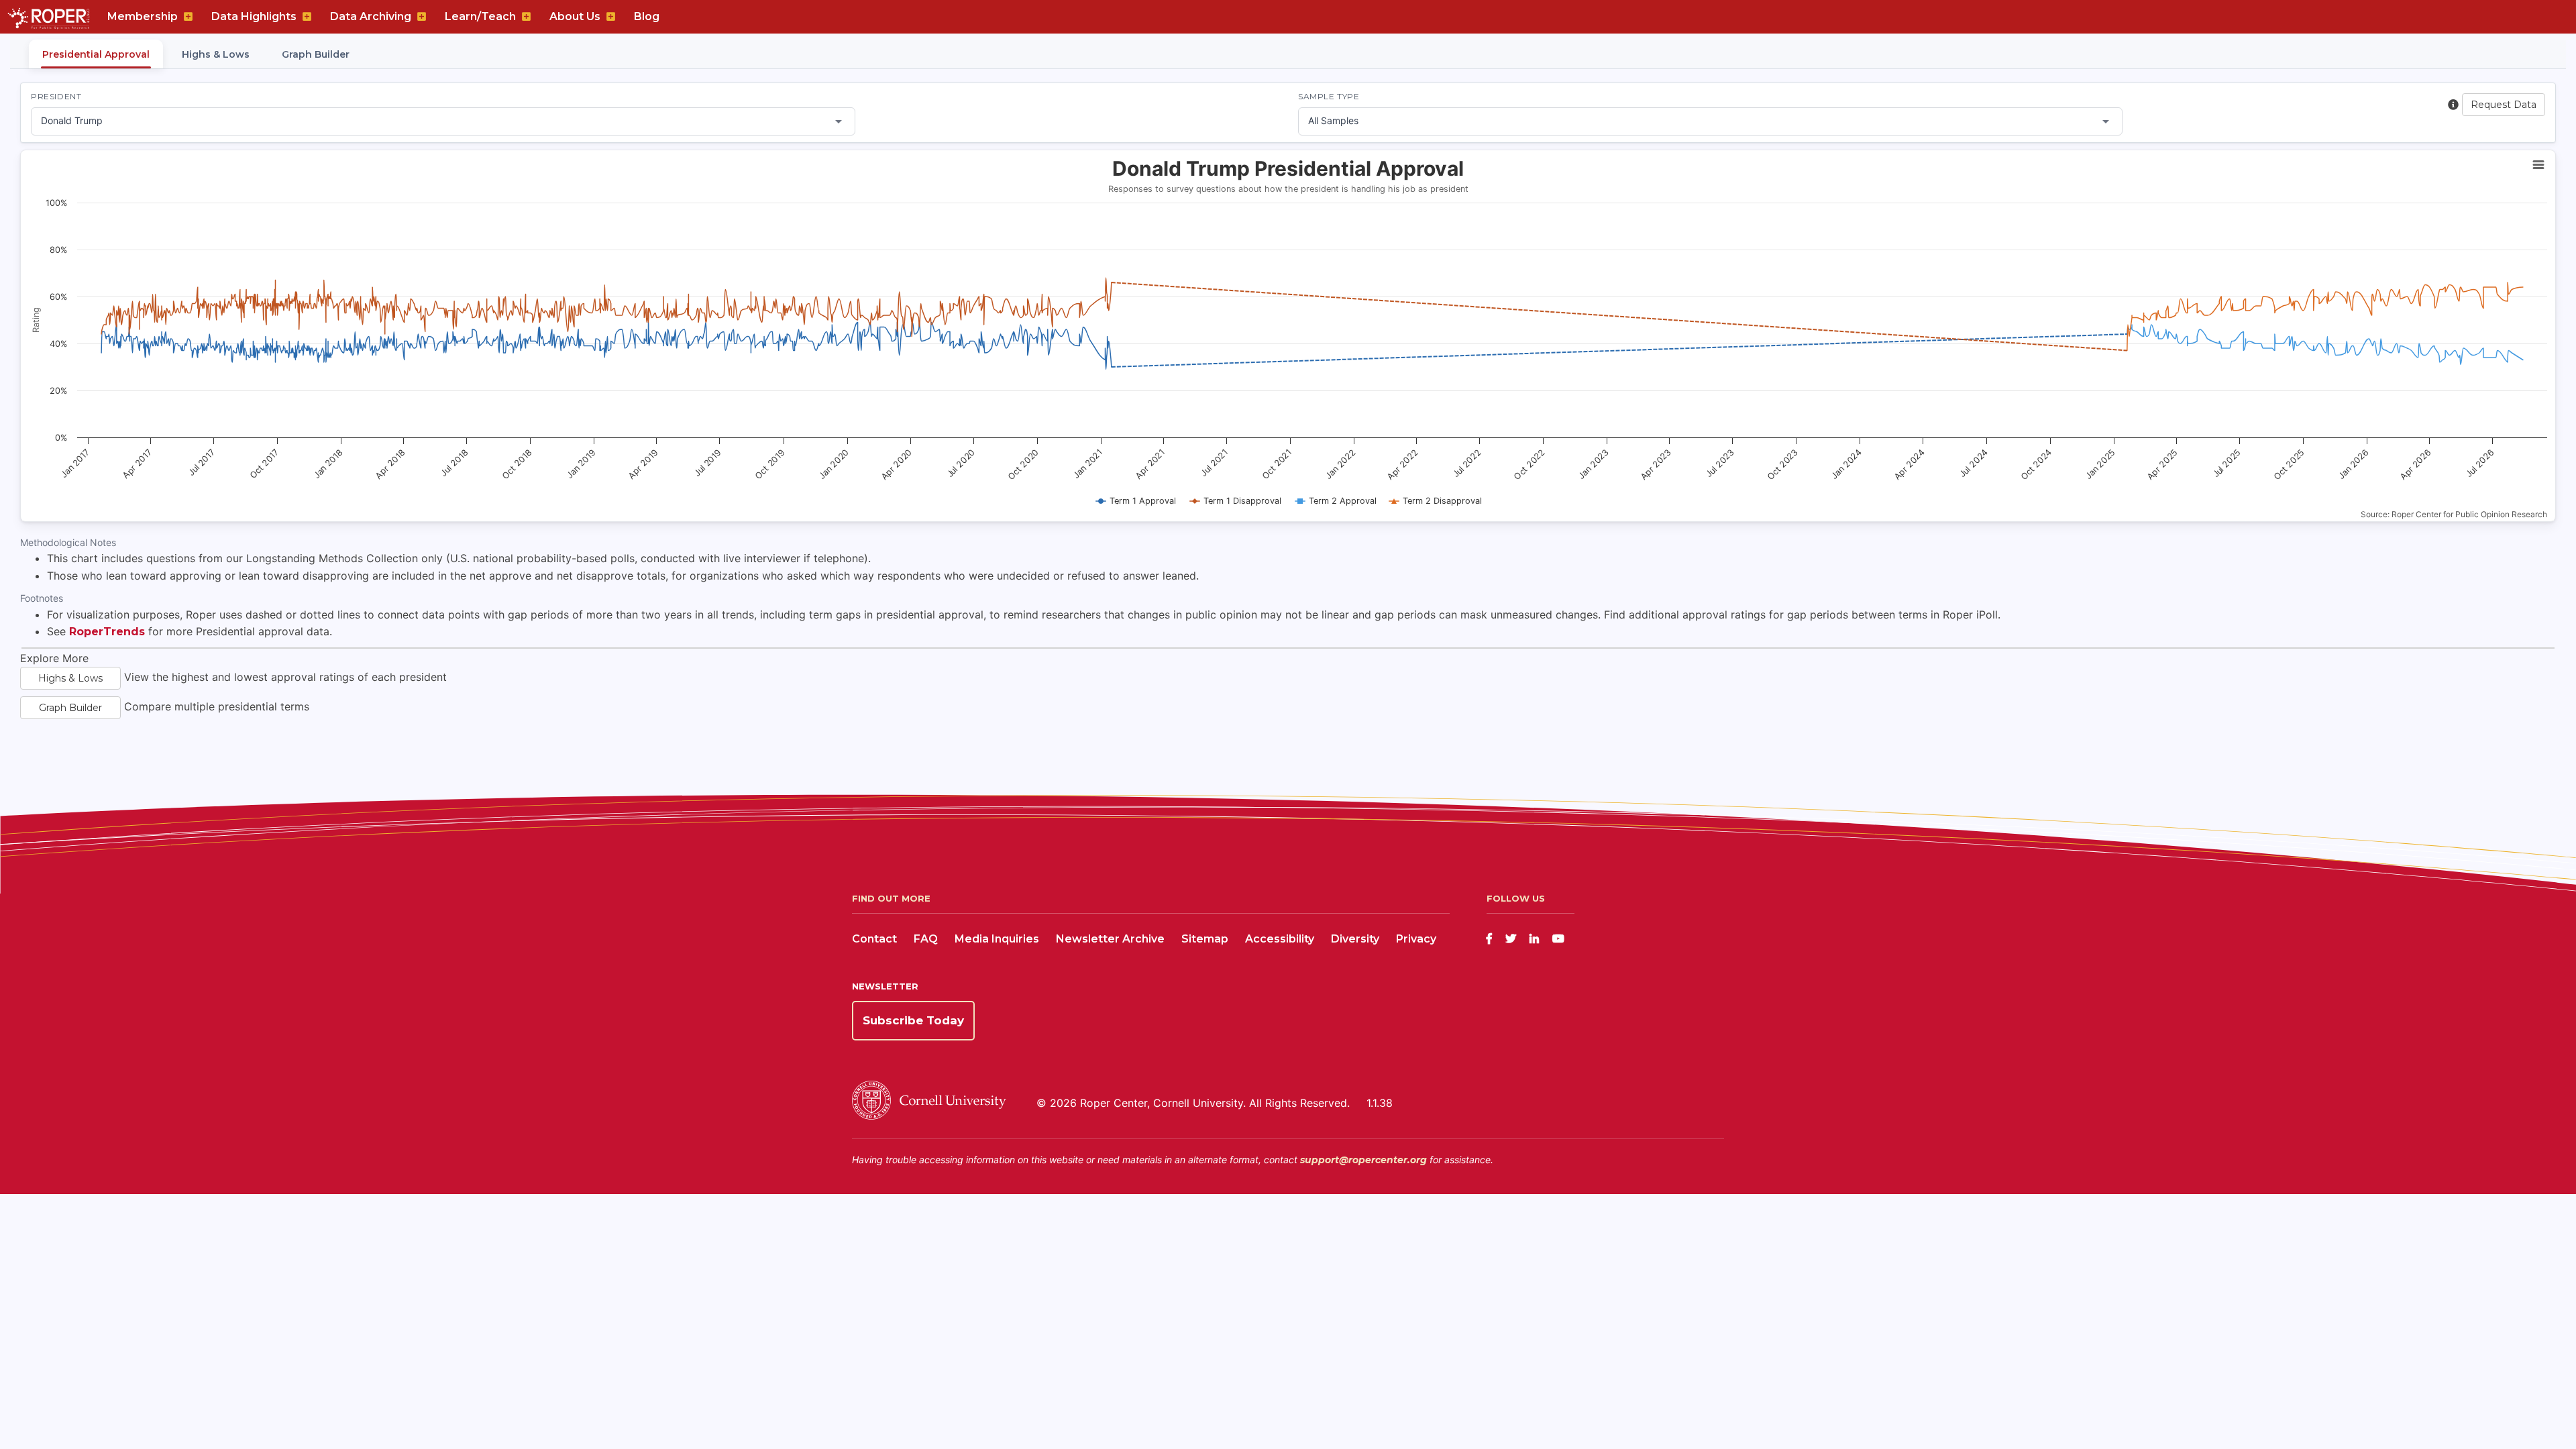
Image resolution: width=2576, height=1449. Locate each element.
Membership (143, 16)
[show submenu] (188, 17)
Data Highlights (254, 16)
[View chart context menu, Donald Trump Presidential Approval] (2538, 165)
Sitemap (1205, 939)
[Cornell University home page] (929, 1116)
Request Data (2504, 105)
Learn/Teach (480, 16)
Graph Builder (316, 54)
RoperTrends (107, 632)
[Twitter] (1511, 939)
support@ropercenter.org (1363, 1160)
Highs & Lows (216, 54)
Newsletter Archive (1110, 939)
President (56, 96)
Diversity (1355, 939)
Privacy (1416, 939)
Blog (647, 16)
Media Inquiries (997, 939)
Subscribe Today (913, 1020)
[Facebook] (1489, 939)
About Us (575, 16)
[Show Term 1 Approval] (1136, 501)
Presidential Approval (96, 54)
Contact (874, 939)
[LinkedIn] (1534, 939)
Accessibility (1280, 939)
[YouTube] (1558, 939)
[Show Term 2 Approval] (1336, 501)
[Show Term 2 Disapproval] (1436, 501)
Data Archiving (371, 16)
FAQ (926, 939)
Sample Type (1329, 96)
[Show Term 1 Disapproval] (1236, 501)
